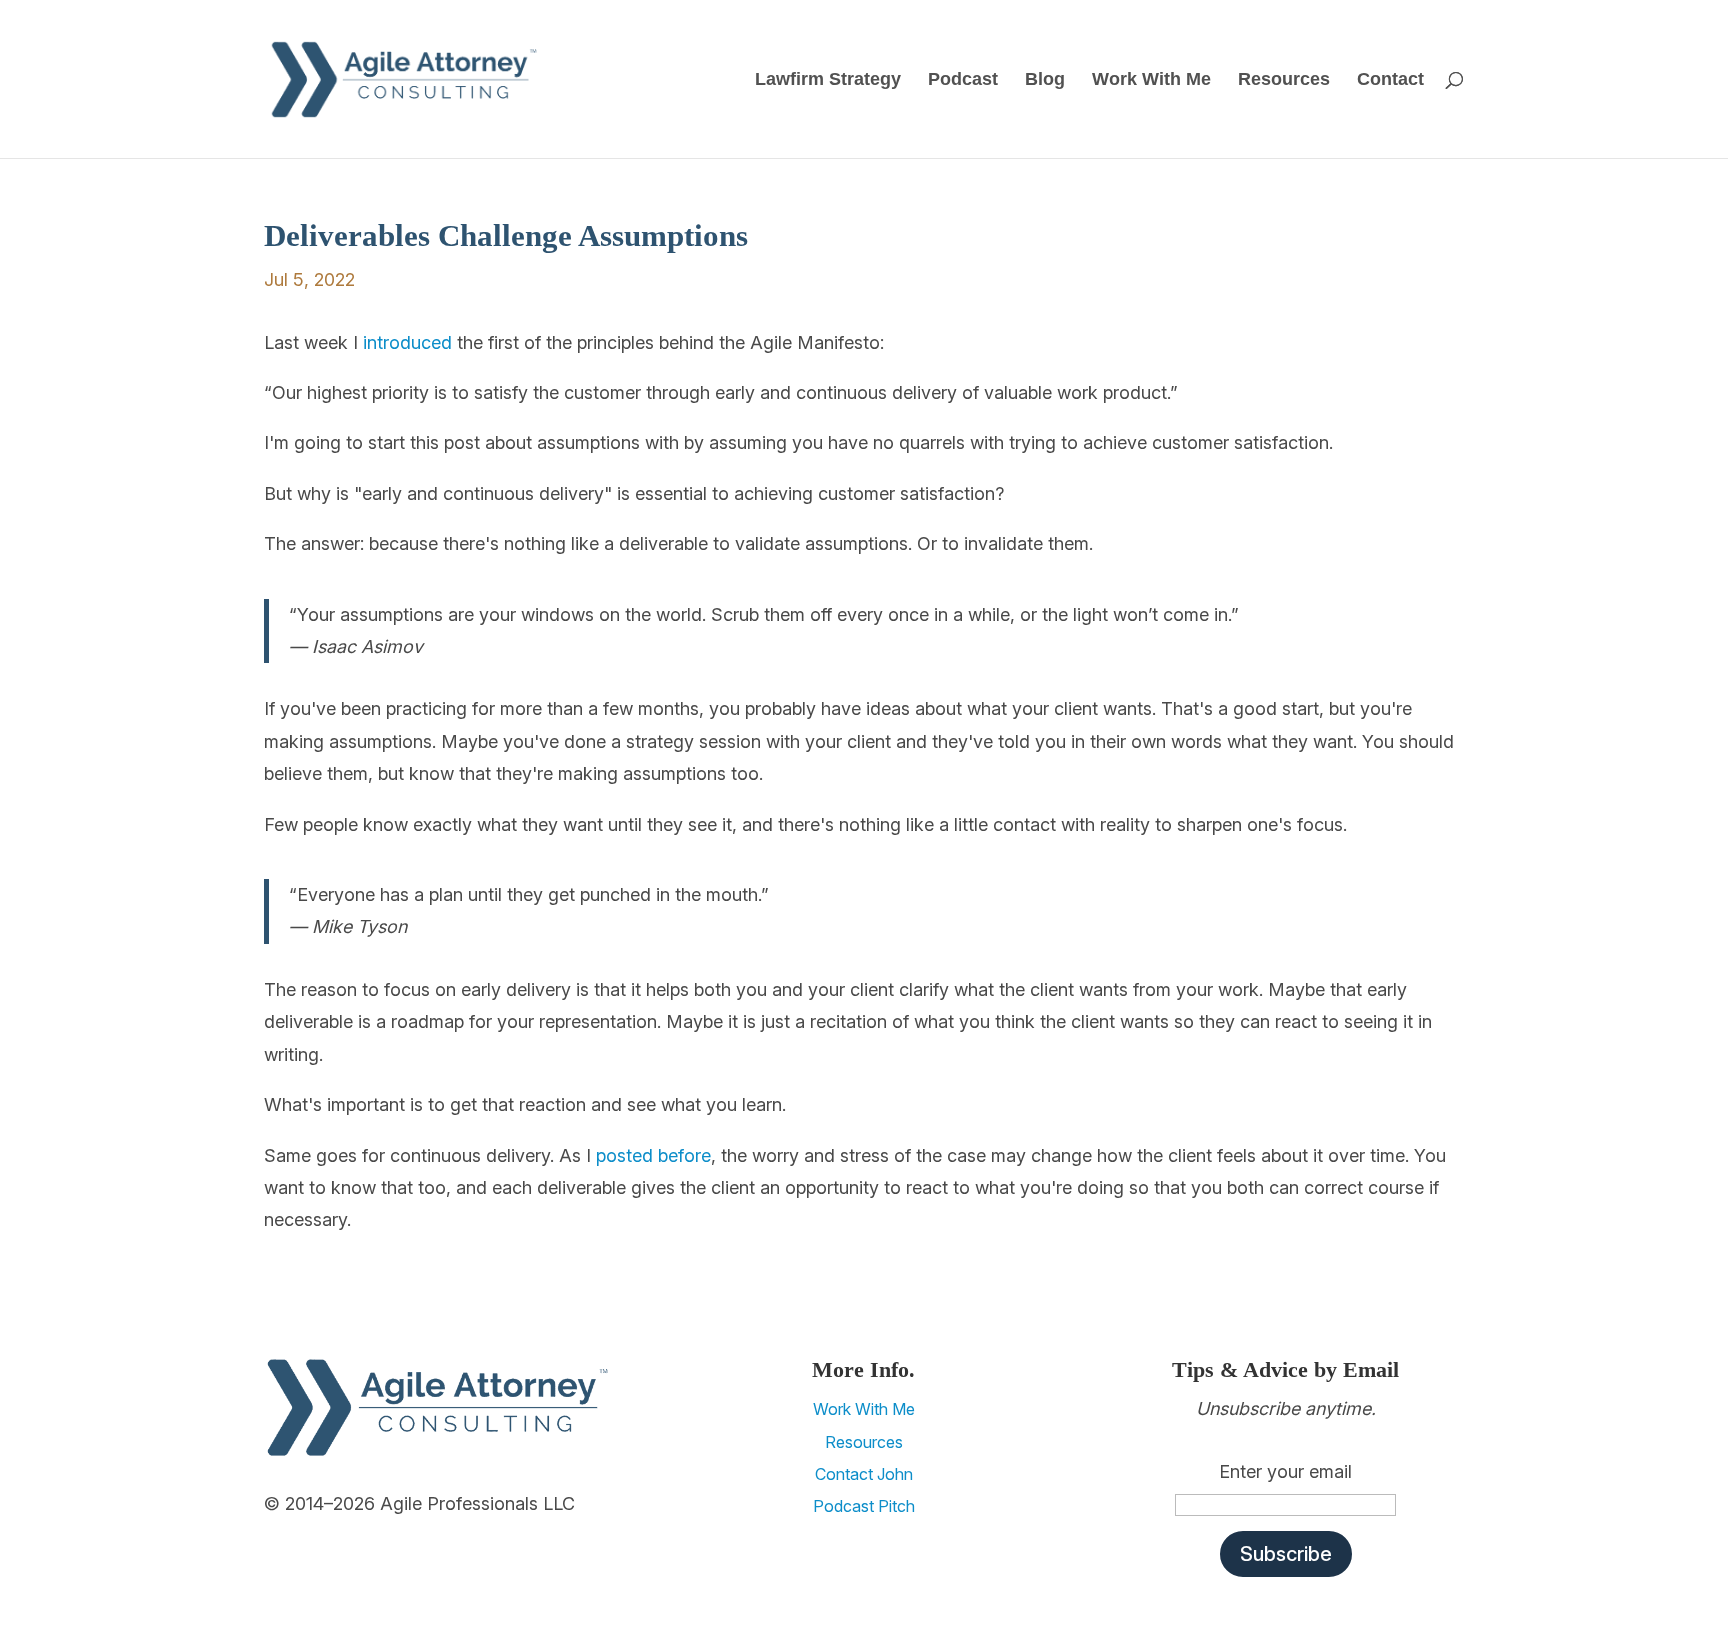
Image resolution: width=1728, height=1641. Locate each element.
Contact (1390, 80)
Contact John (864, 1474)
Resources (1284, 80)
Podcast (963, 80)
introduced (407, 342)
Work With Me (1151, 80)
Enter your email (1285, 1471)
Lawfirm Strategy (828, 80)
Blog (1045, 80)
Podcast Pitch (864, 1506)
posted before (653, 1155)
